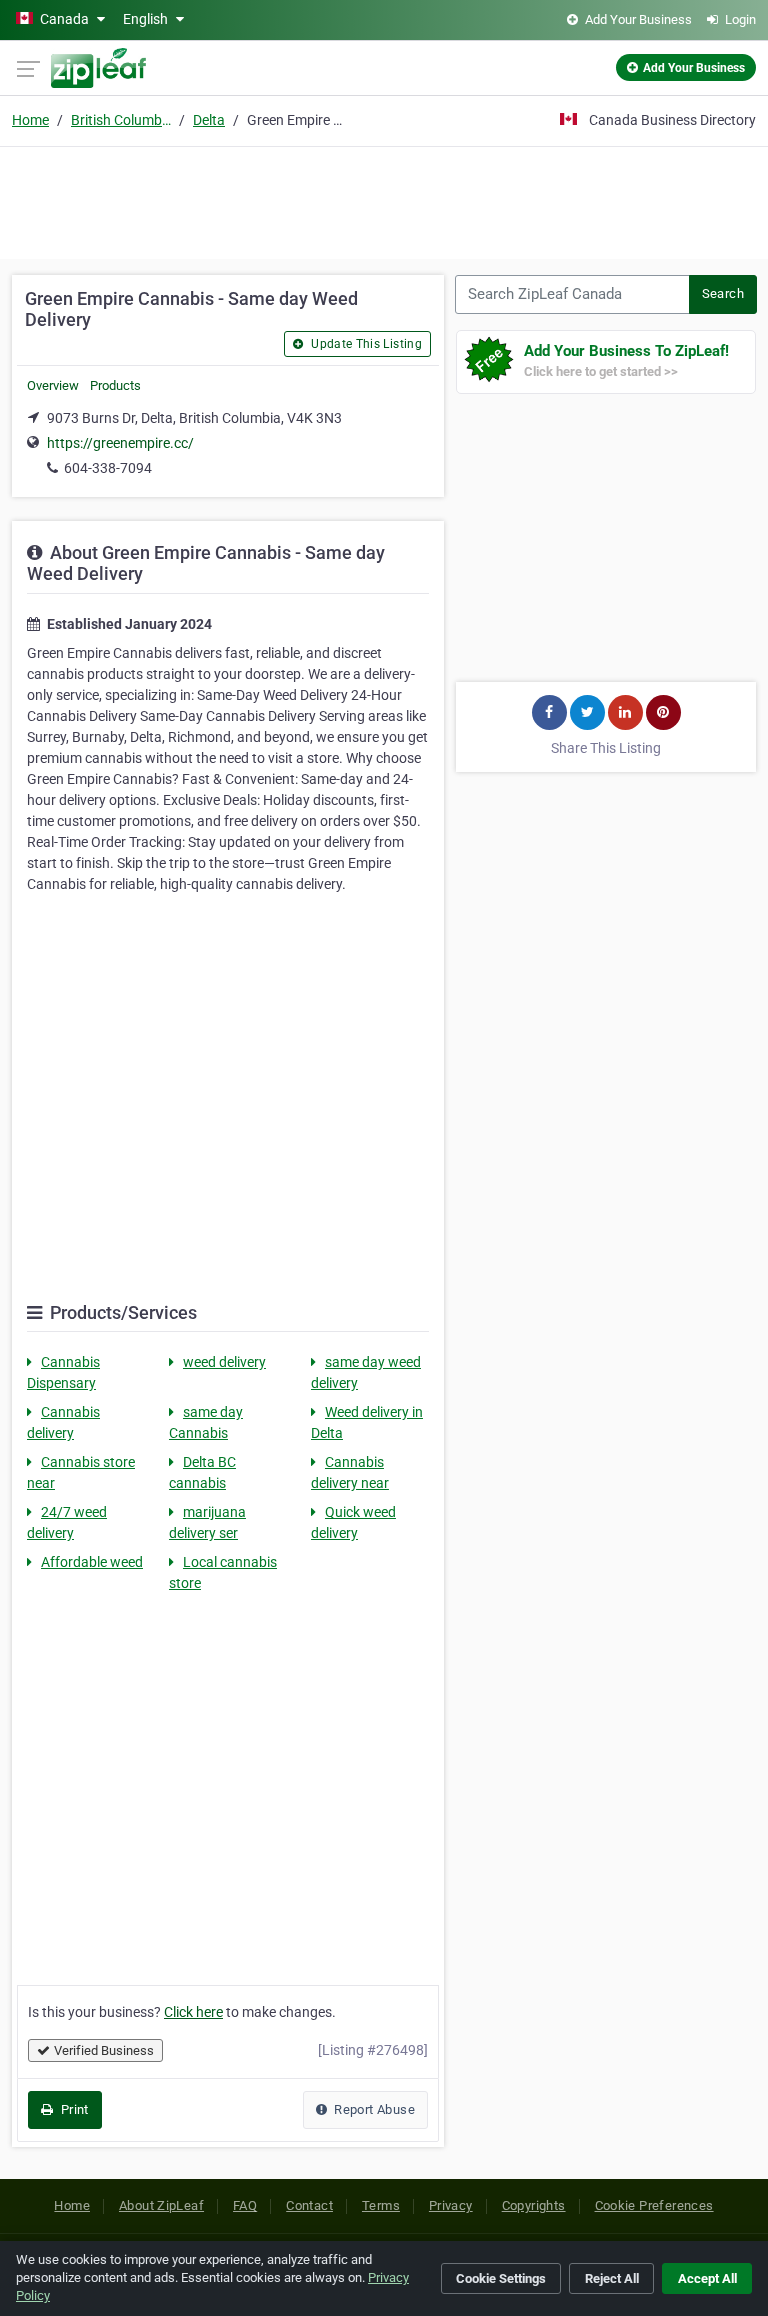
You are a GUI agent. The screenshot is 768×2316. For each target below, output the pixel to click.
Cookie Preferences (654, 2205)
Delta (209, 120)
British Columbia (121, 120)
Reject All (612, 2278)
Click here (193, 2012)
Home (30, 120)
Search (723, 293)
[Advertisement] (384, 200)
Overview (53, 385)
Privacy (451, 2205)
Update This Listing (365, 344)
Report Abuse (373, 2109)
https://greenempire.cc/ (120, 443)
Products (115, 385)
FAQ (245, 2205)
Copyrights (534, 2205)
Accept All (707, 2278)
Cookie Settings (501, 2278)
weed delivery (224, 1362)
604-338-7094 (108, 468)
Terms (381, 2205)
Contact (309, 2205)
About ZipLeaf (161, 2205)
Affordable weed (92, 1562)
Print (72, 2109)
